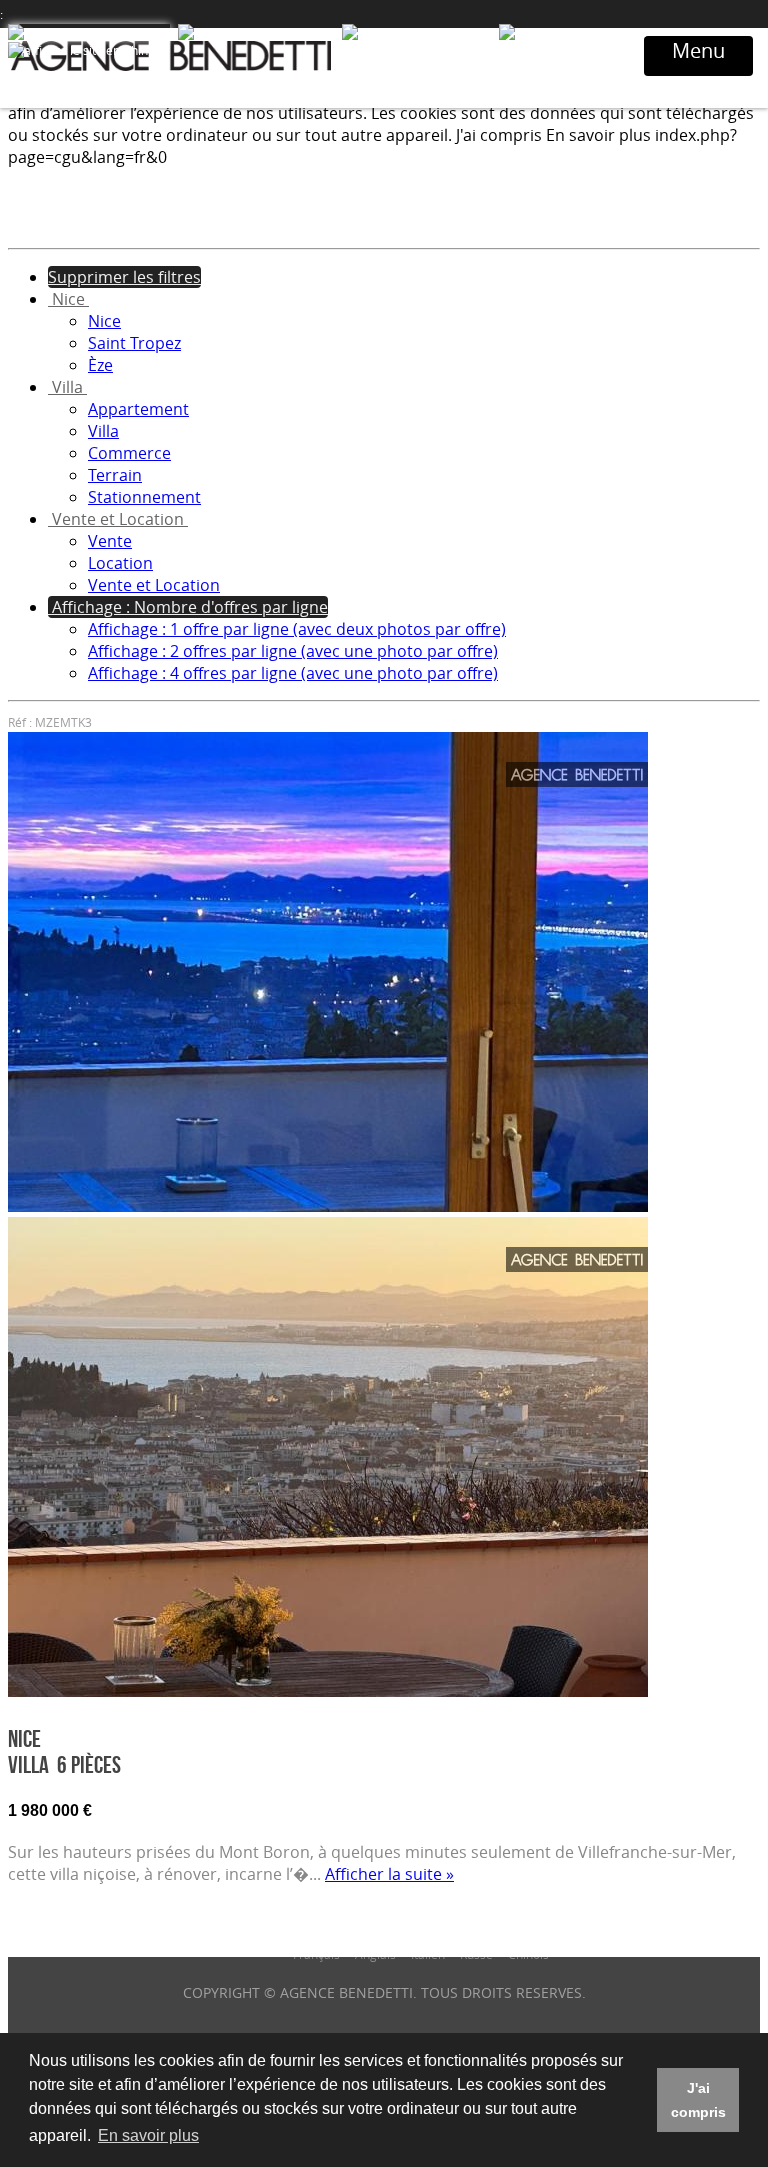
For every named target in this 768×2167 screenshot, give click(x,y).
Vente (110, 541)
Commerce (129, 453)
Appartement (138, 409)
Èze (100, 365)
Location (120, 563)
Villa (103, 431)
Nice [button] (68, 299)
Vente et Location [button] (118, 519)
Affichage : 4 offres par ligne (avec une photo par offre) (293, 673)
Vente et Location (154, 585)
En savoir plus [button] (148, 2135)
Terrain (115, 475)
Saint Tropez (134, 343)
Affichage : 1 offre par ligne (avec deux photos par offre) (297, 629)
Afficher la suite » (389, 1874)
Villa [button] (67, 387)
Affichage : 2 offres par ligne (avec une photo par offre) (293, 651)
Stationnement (144, 497)
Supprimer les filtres (124, 277)
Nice (104, 321)
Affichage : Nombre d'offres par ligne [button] (188, 607)
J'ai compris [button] (698, 2100)
